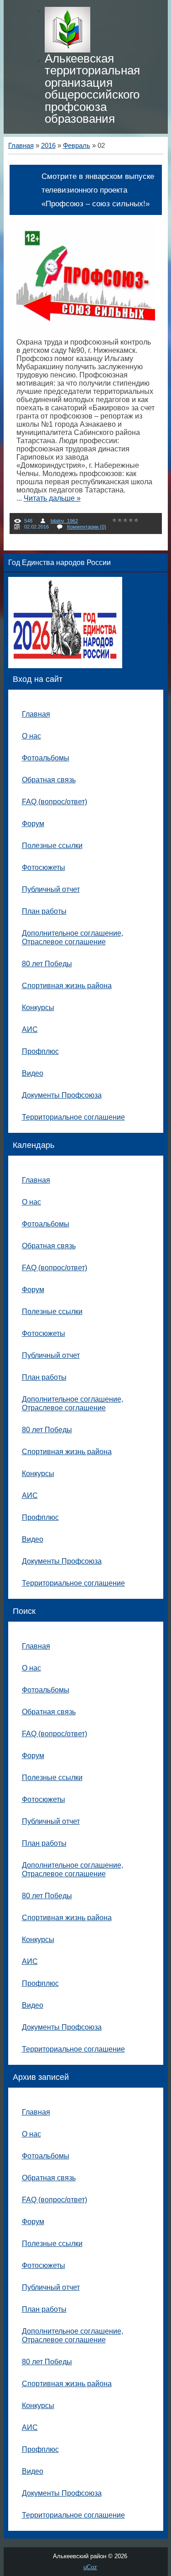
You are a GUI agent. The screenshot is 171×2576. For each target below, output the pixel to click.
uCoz (90, 2567)
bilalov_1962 (64, 521)
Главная (21, 146)
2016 (48, 146)
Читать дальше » (52, 498)
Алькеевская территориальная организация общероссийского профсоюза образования (92, 89)
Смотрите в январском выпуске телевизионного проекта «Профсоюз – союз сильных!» (98, 190)
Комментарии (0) (87, 527)
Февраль (77, 146)
